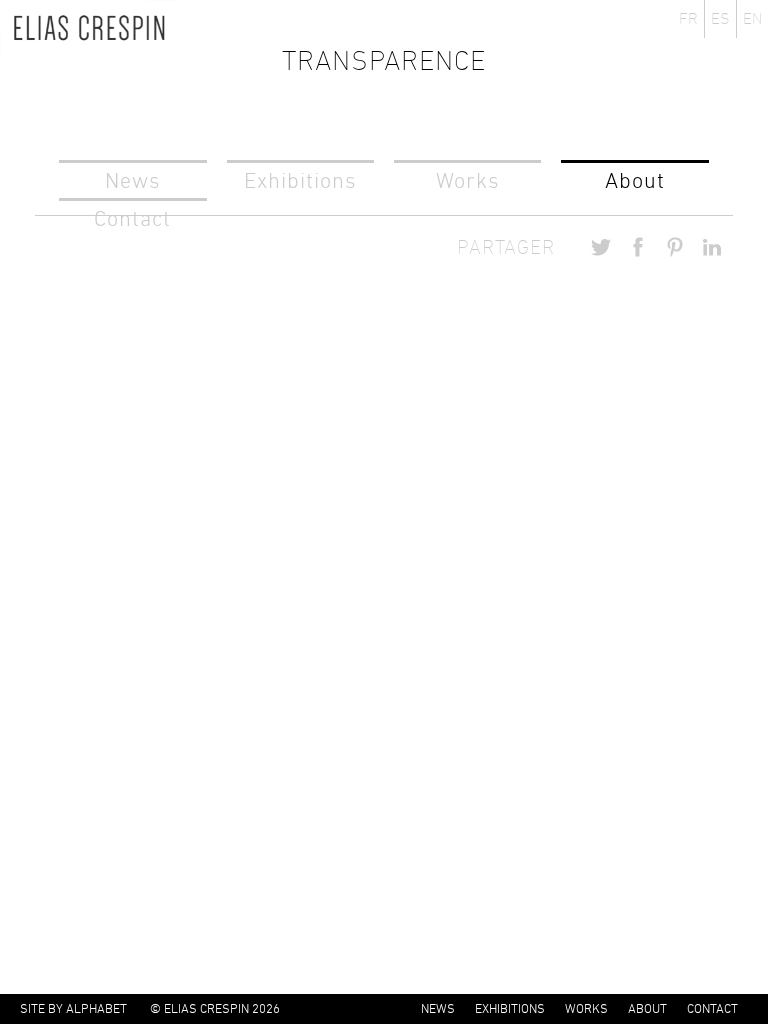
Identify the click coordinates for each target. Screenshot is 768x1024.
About (635, 180)
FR (688, 18)
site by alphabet (73, 1008)
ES (720, 18)
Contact (712, 1008)
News (133, 180)
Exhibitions (300, 180)
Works (468, 180)
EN (752, 18)
